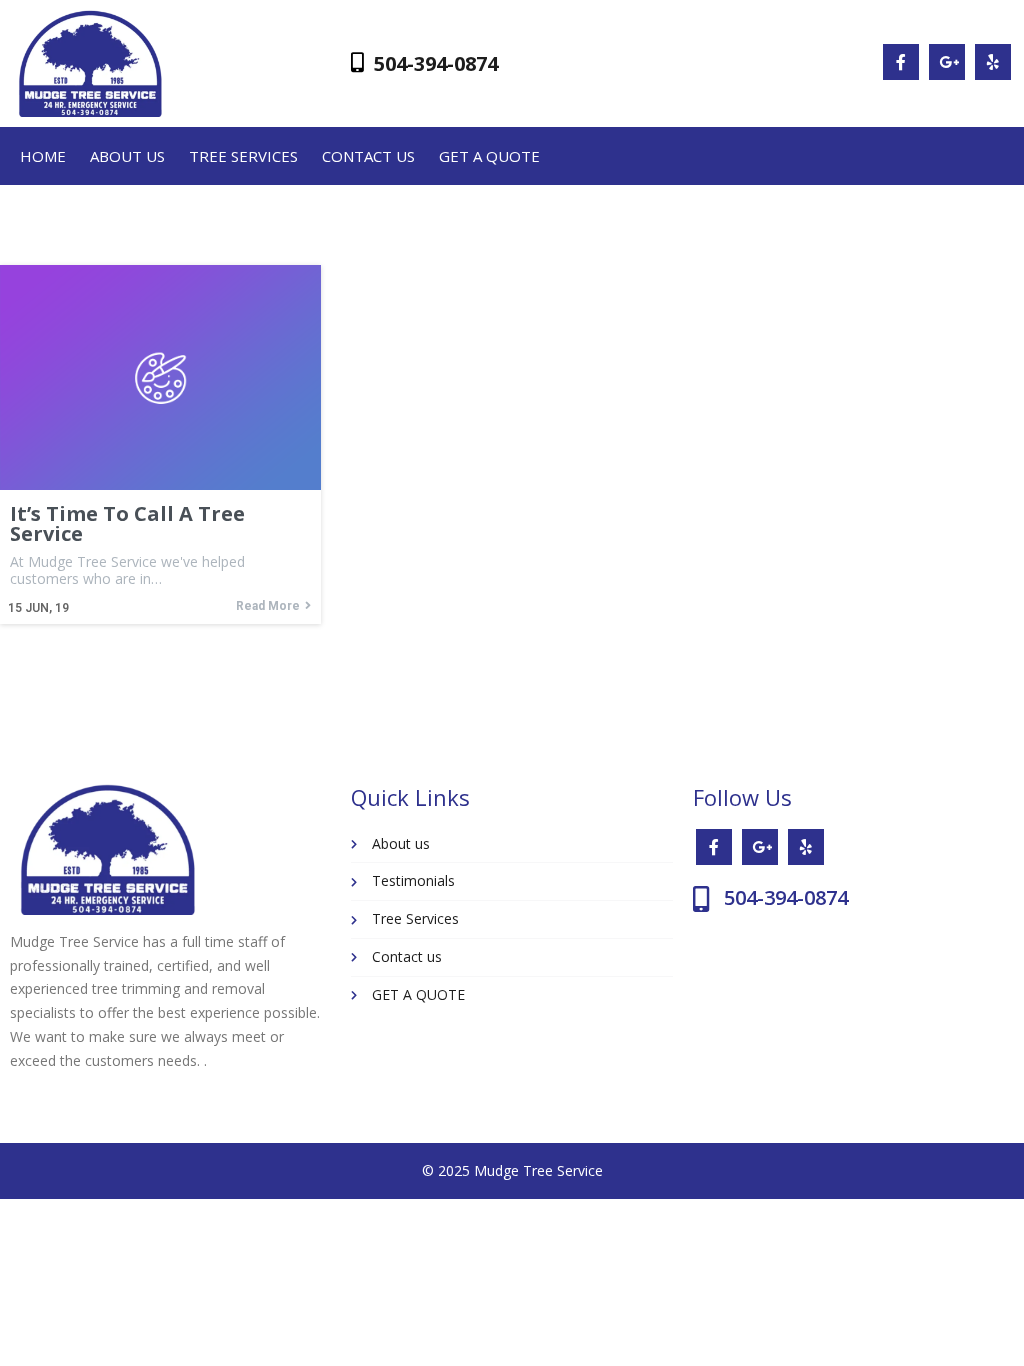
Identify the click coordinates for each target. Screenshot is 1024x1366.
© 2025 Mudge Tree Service (512, 1170)
